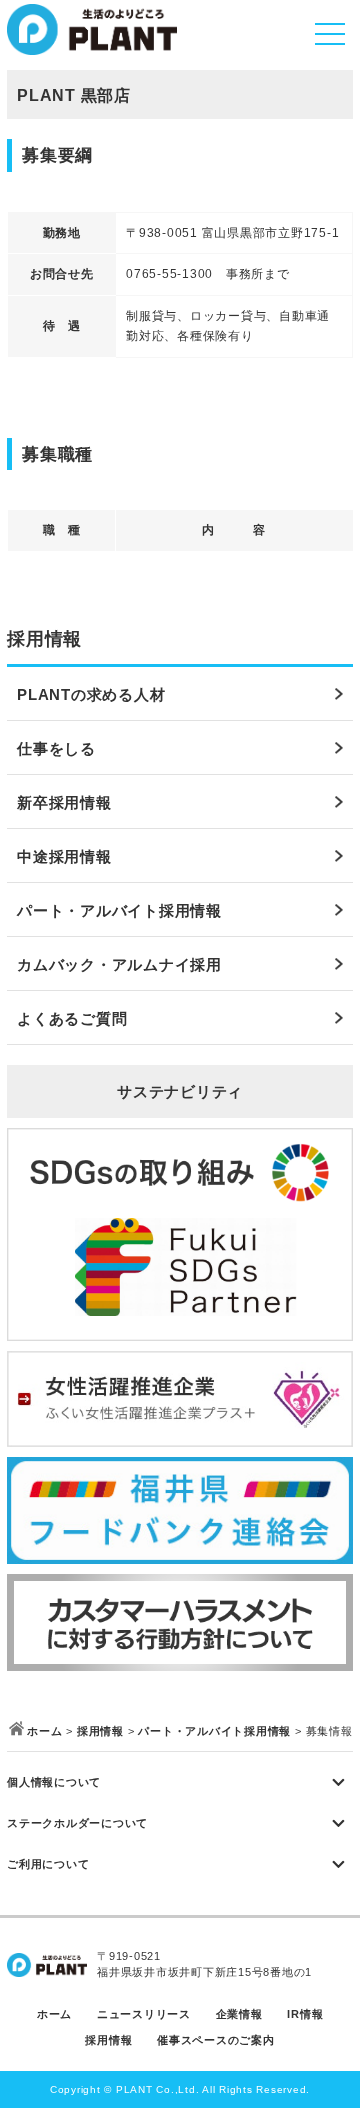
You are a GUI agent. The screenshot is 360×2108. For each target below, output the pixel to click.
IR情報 (305, 2014)
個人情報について (54, 1782)
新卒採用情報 (64, 802)
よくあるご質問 (72, 1018)
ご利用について (48, 1864)
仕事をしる (56, 748)
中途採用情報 (64, 856)
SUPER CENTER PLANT (92, 39)
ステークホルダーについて (77, 1823)
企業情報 (239, 2014)
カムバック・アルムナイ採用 (119, 964)
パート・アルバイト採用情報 (119, 910)
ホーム (44, 1731)
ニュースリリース (144, 2014)
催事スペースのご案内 (216, 2040)
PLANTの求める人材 (91, 694)
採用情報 (100, 1731)
